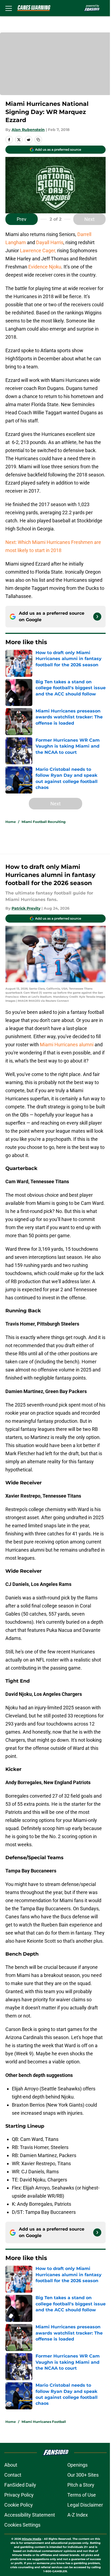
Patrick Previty (26, 908)
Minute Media (32, 2539)
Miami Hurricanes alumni (67, 1045)
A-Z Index (78, 2515)
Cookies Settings (22, 2525)
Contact (13, 2475)
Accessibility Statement (30, 2515)
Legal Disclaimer (85, 2505)
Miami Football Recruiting (44, 822)
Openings (77, 2465)
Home (11, 822)
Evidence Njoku (45, 267)
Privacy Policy (19, 2495)
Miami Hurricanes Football (44, 2422)
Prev (22, 219)
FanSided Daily (20, 2485)
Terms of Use (82, 2495)
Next (89, 219)
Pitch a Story (81, 2485)
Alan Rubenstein (28, 130)
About (11, 2465)
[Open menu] (9, 8)
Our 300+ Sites (83, 2475)
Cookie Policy (19, 2505)
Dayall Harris (50, 242)
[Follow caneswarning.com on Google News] (97, 617)
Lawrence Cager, (38, 250)
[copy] (38, 140)
